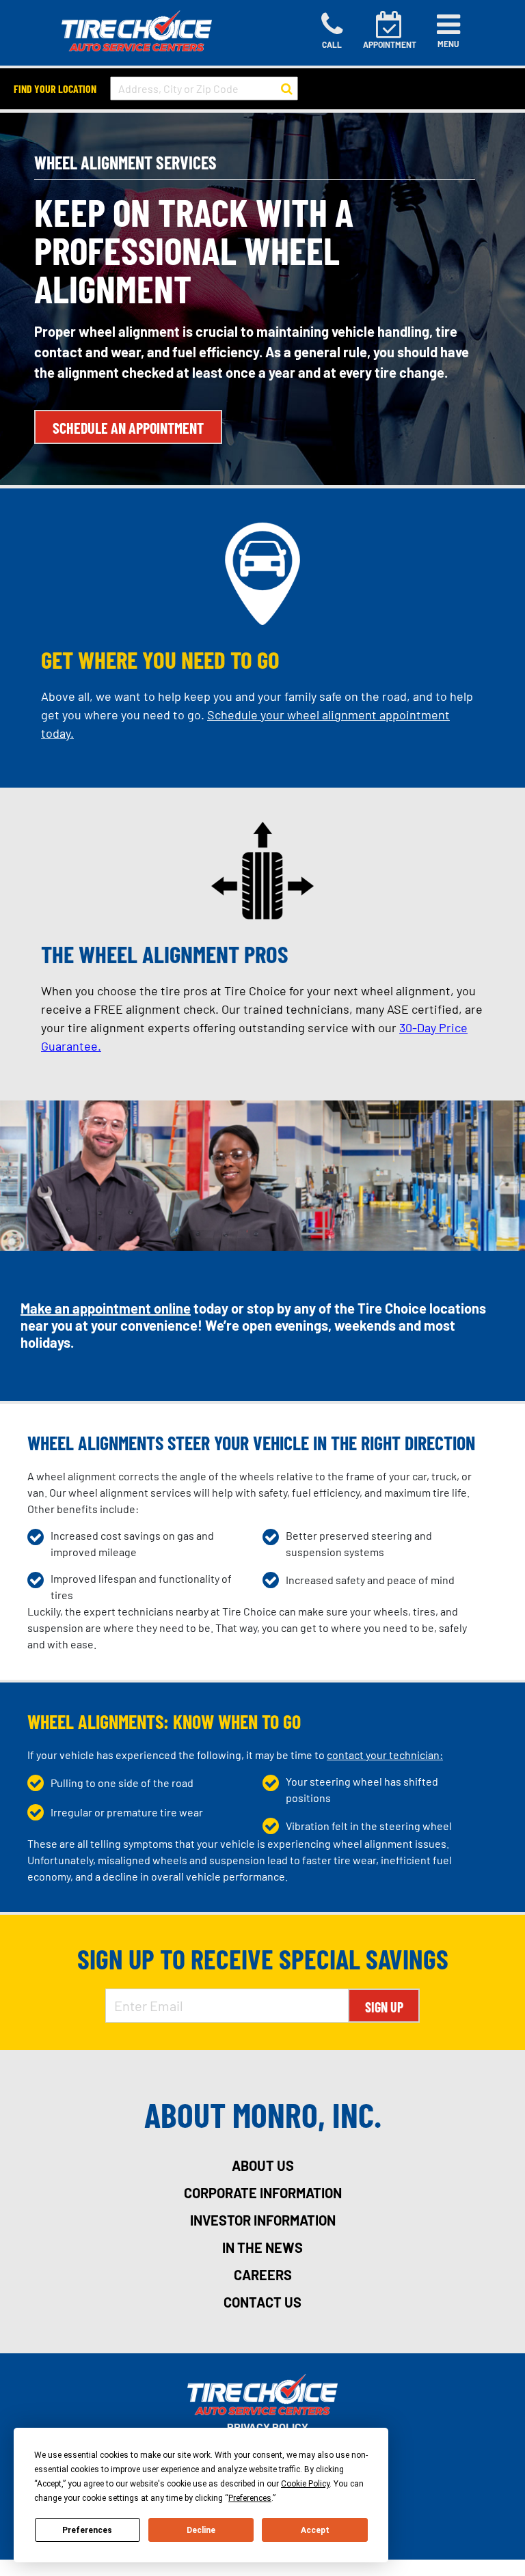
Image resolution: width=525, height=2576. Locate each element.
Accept (315, 2530)
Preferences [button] (250, 2498)
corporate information (263, 2193)
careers (263, 2275)
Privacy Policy (268, 2427)
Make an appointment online (106, 1308)
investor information (263, 2220)
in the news (262, 2247)
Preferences (87, 2530)
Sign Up (384, 2007)
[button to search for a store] (287, 89)
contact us (262, 2302)
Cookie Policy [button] (305, 2484)
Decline (201, 2530)
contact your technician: (385, 1755)
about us (263, 2165)
